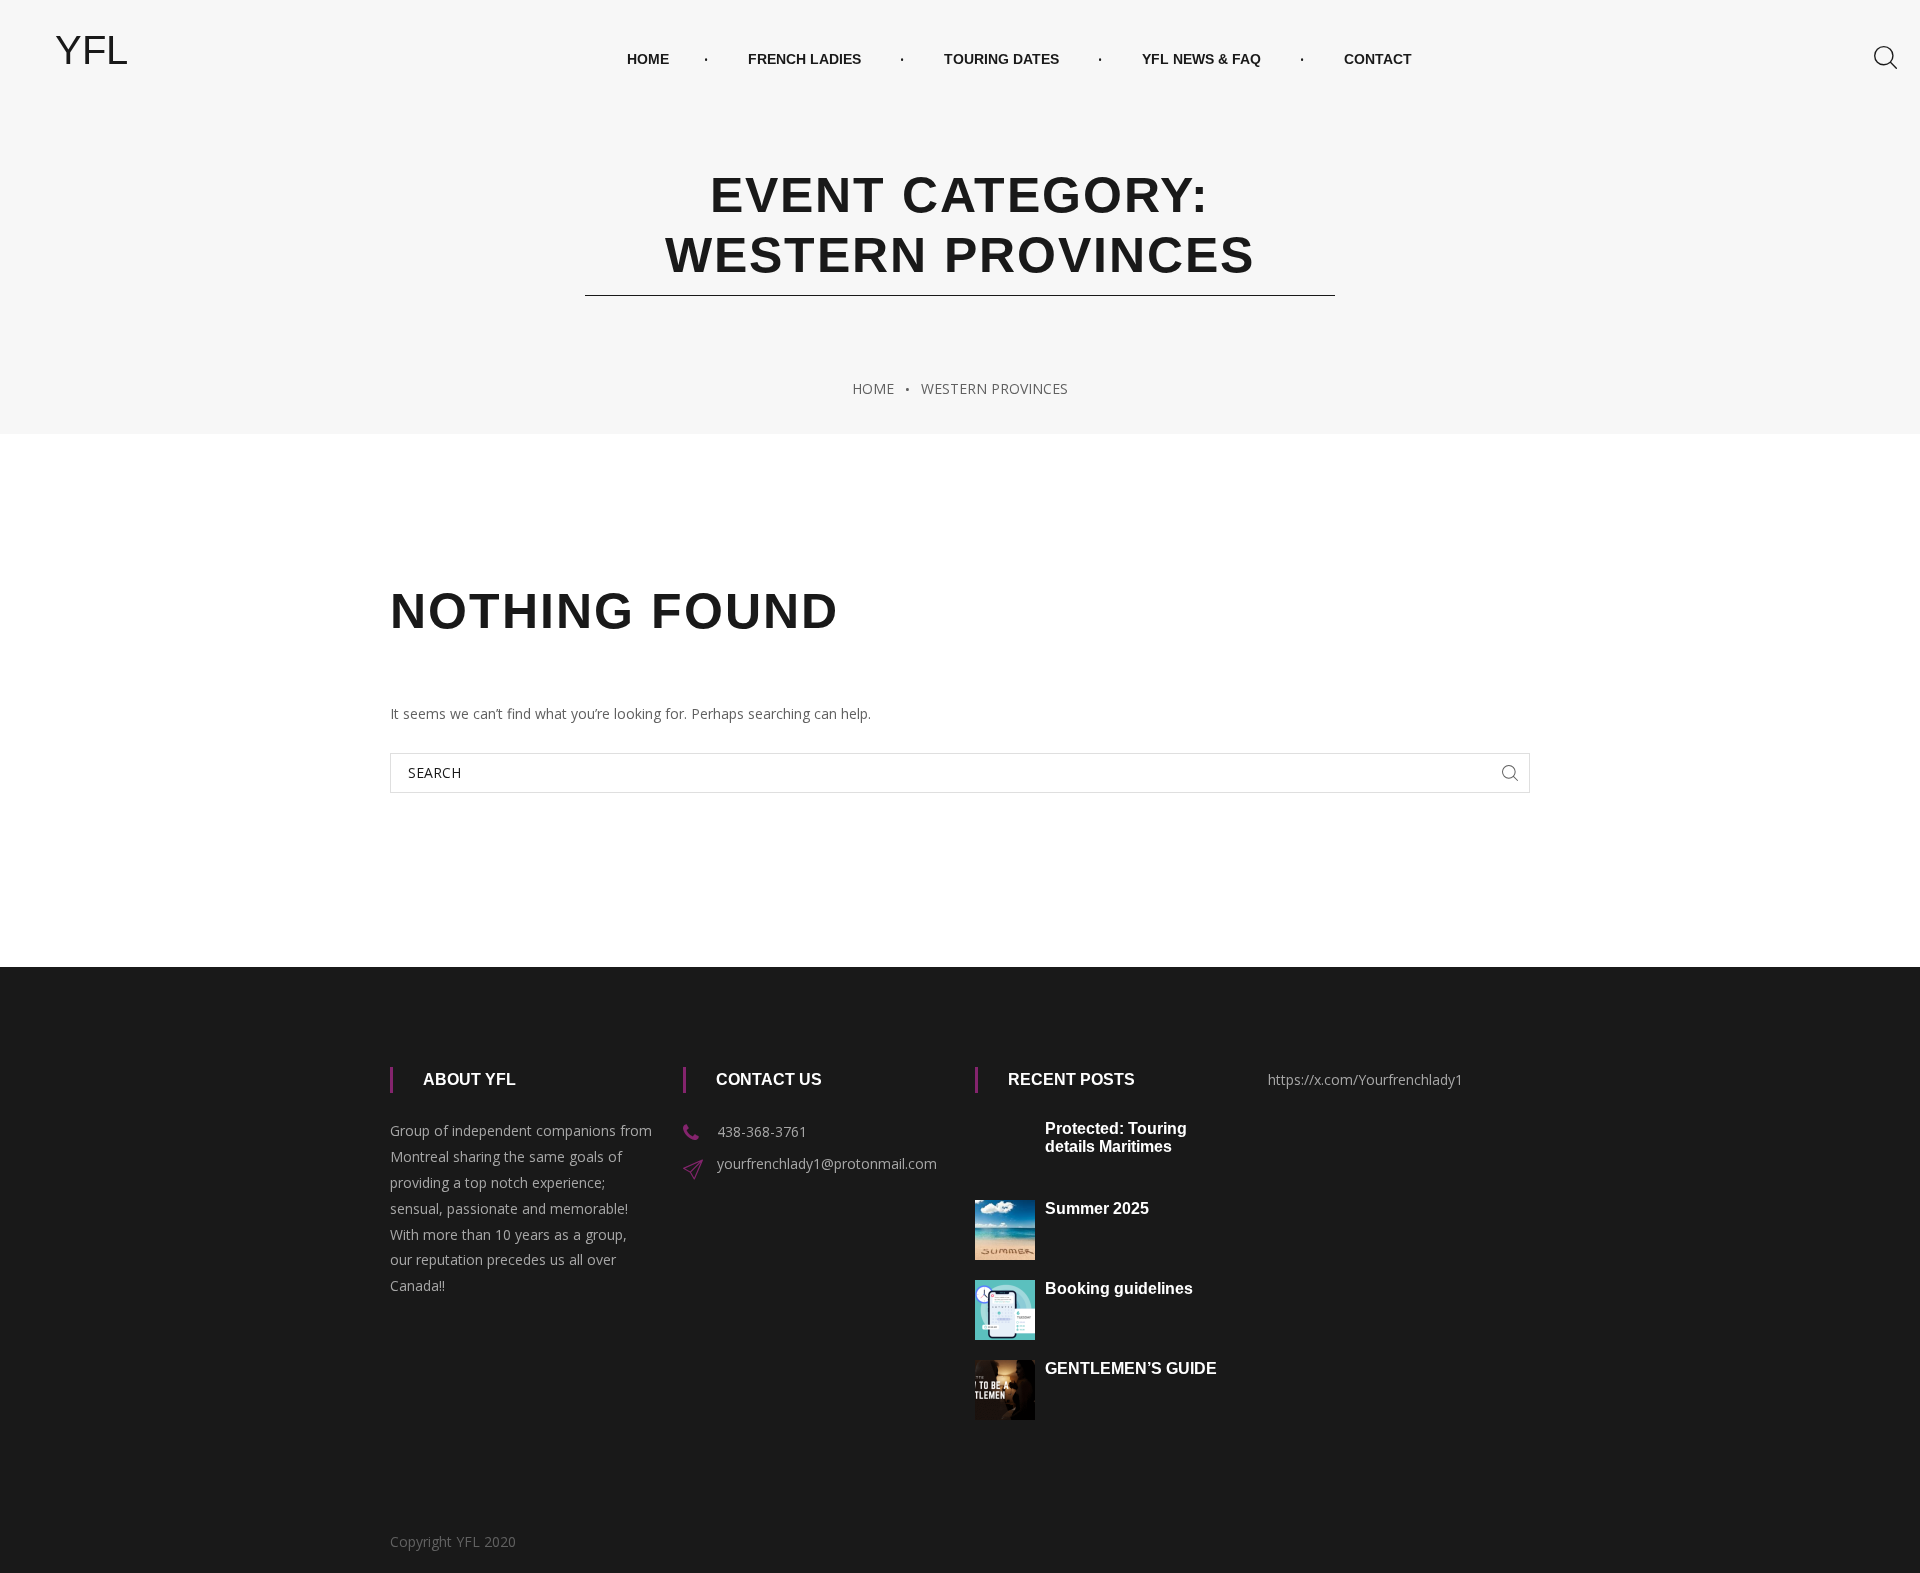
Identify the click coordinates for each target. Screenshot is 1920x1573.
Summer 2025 (1097, 1208)
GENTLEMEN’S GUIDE (1131, 1368)
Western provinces (994, 388)
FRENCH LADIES (804, 59)
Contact (1378, 59)
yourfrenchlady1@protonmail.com (827, 1163)
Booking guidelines (1119, 1288)
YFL (91, 50)
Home (648, 59)
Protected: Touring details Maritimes (1116, 1137)
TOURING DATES (1001, 59)
